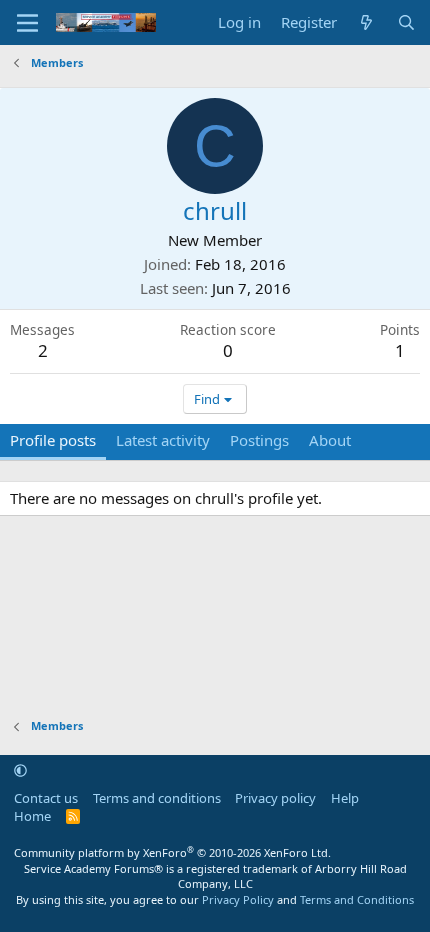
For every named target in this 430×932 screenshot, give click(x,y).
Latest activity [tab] (163, 440)
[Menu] (27, 23)
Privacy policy (275, 798)
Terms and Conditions (357, 899)
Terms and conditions (157, 798)
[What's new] (366, 22)
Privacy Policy (238, 899)
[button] (20, 770)
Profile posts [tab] (53, 440)
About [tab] (330, 440)
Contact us (46, 798)
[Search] (406, 22)
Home (32, 816)
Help (345, 798)
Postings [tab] (259, 440)
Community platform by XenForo (172, 852)
